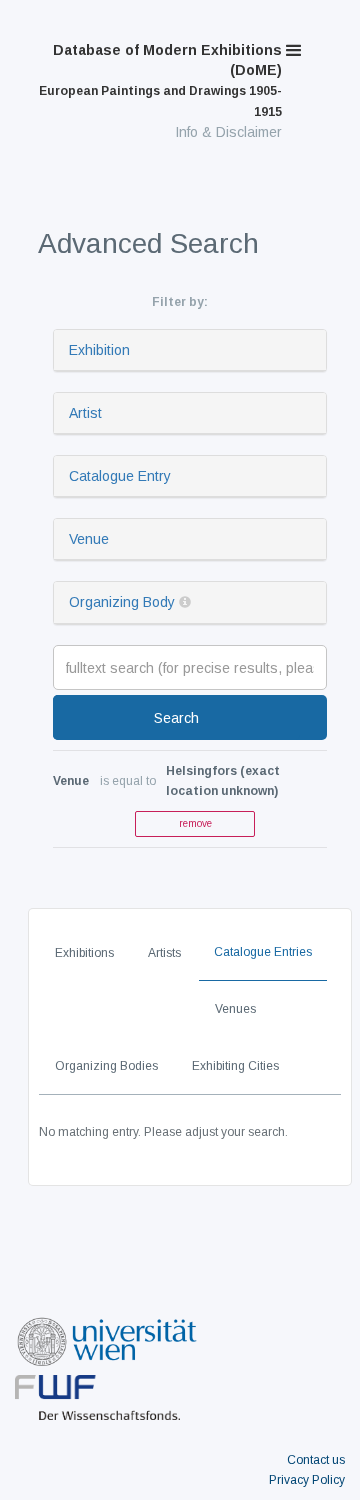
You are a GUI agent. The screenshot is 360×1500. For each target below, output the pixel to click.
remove (195, 823)
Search (176, 718)
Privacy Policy (307, 1480)
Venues (235, 1009)
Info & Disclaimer (228, 132)
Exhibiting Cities (235, 1066)
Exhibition (99, 350)
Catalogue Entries (263, 952)
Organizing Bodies (106, 1066)
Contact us (316, 1460)
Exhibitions (84, 953)
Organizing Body (122, 602)
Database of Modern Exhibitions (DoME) (160, 80)
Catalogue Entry (120, 476)
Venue (89, 539)
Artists (164, 953)
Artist (85, 413)
